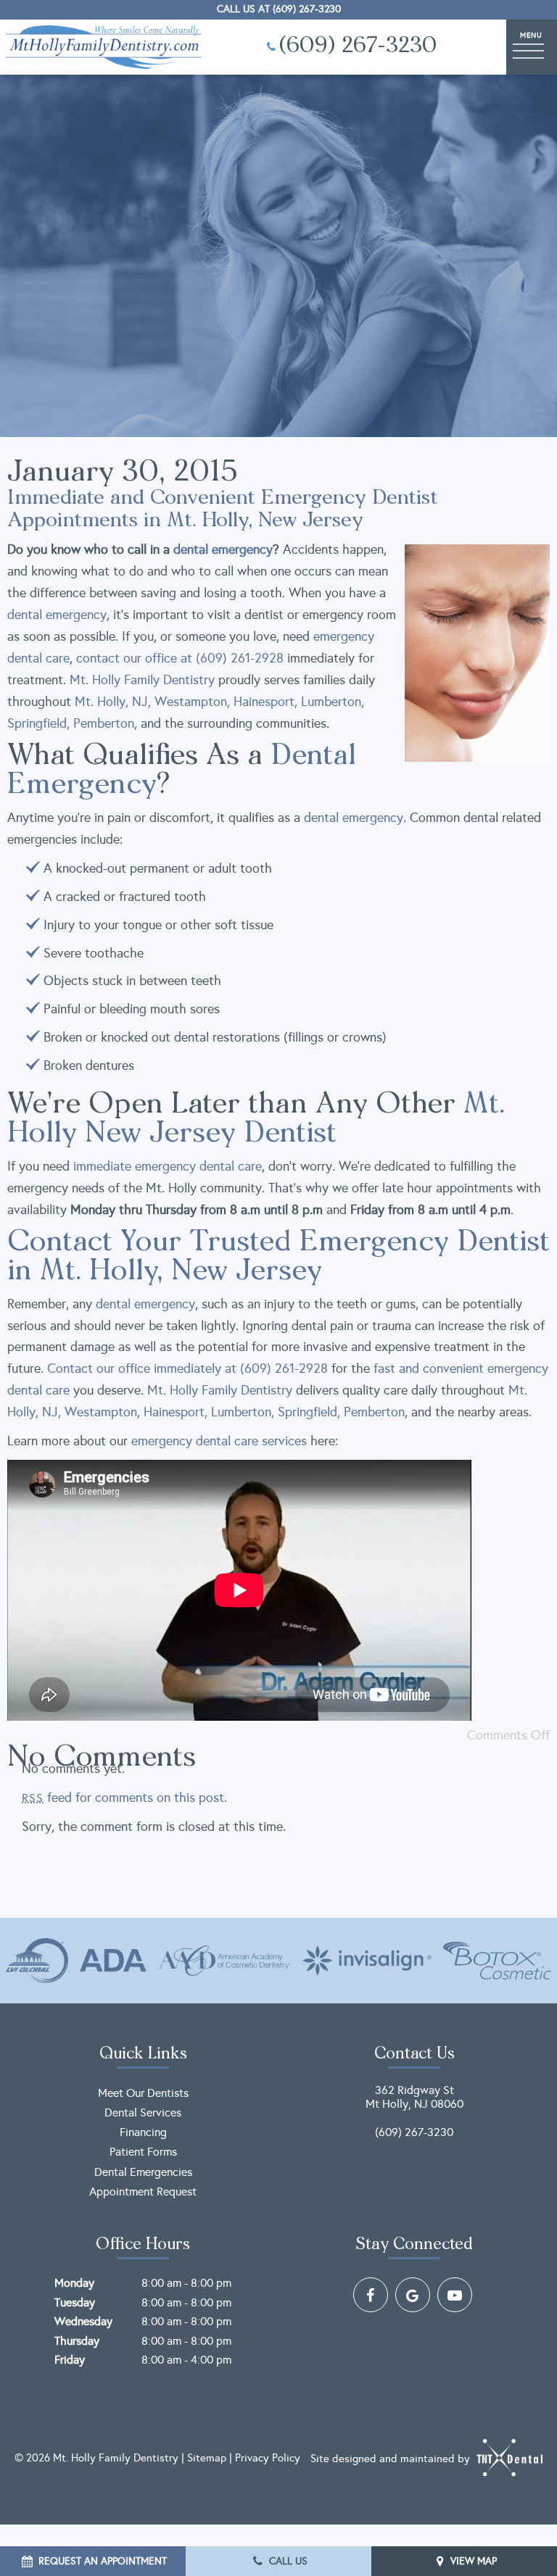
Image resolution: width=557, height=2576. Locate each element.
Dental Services (143, 2112)
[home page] (104, 47)
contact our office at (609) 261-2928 (180, 658)
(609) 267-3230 (358, 47)
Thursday (77, 2341)
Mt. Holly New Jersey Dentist (256, 1120)
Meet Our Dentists (143, 2093)
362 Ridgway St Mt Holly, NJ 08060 (414, 2097)
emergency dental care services (219, 1441)
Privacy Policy (268, 2458)
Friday (70, 2360)
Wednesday (83, 2321)
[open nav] (532, 47)
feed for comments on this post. (124, 1798)
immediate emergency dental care (168, 1166)
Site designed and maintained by (392, 2459)
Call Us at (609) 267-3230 (279, 9)
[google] (413, 2295)
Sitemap (207, 2458)
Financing (143, 2132)
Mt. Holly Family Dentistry (142, 680)
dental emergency (57, 615)
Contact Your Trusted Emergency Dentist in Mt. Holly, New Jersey (278, 1258)
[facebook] (371, 2295)
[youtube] (455, 2295)
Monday (74, 2283)
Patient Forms (143, 2152)
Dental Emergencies (143, 2172)
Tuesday (75, 2302)
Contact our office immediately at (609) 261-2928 (187, 1368)
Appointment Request (143, 2191)
